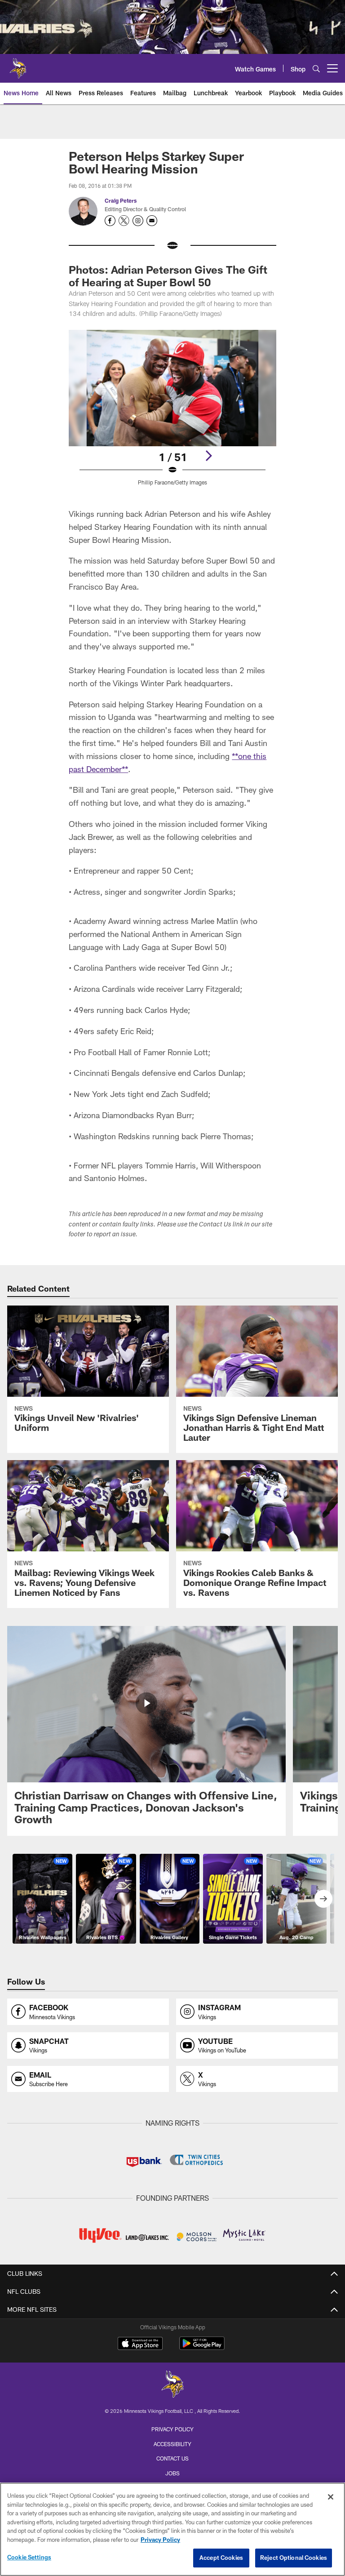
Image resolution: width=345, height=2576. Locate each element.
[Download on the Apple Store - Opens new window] (140, 2345)
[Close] (331, 2497)
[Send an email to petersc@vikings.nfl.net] (152, 221)
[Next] (208, 456)
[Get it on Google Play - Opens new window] (202, 2348)
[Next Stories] (323, 1899)
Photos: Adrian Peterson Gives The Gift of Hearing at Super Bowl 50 (168, 276)
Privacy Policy (172, 2429)
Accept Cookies (221, 2558)
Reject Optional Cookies (294, 2558)
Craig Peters (121, 200)
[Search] (316, 69)
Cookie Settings (29, 2557)
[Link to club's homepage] (18, 65)
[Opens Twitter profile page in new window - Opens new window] (124, 221)
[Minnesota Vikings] (172, 2385)
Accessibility (172, 2444)
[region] (172, 2529)
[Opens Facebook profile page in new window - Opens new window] (110, 221)
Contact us (172, 2458)
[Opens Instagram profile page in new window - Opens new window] (138, 221)
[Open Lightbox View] (172, 413)
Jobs (172, 2473)
